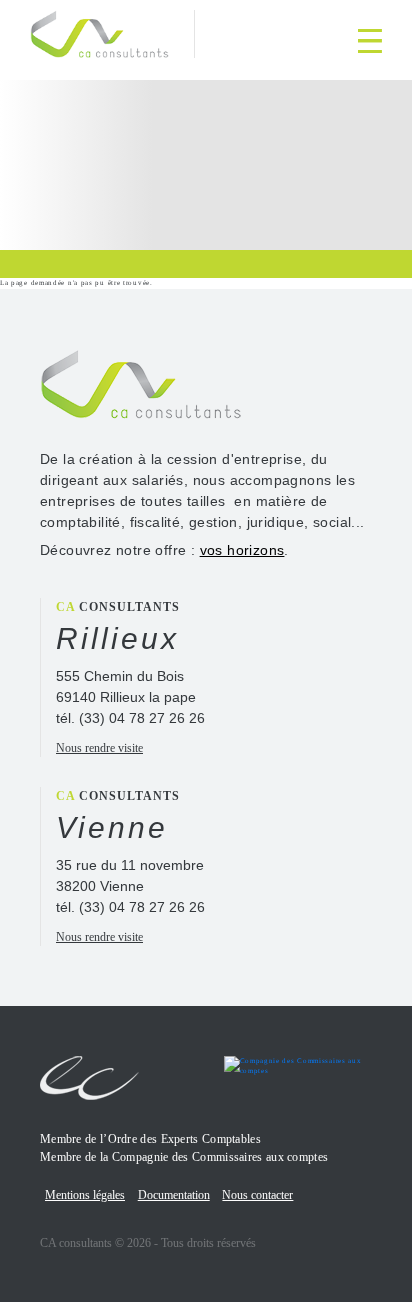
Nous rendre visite (99, 748)
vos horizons (242, 550)
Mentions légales (85, 1195)
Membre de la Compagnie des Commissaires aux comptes (184, 1157)
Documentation (174, 1195)
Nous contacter (257, 1195)
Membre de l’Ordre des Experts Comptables (150, 1139)
